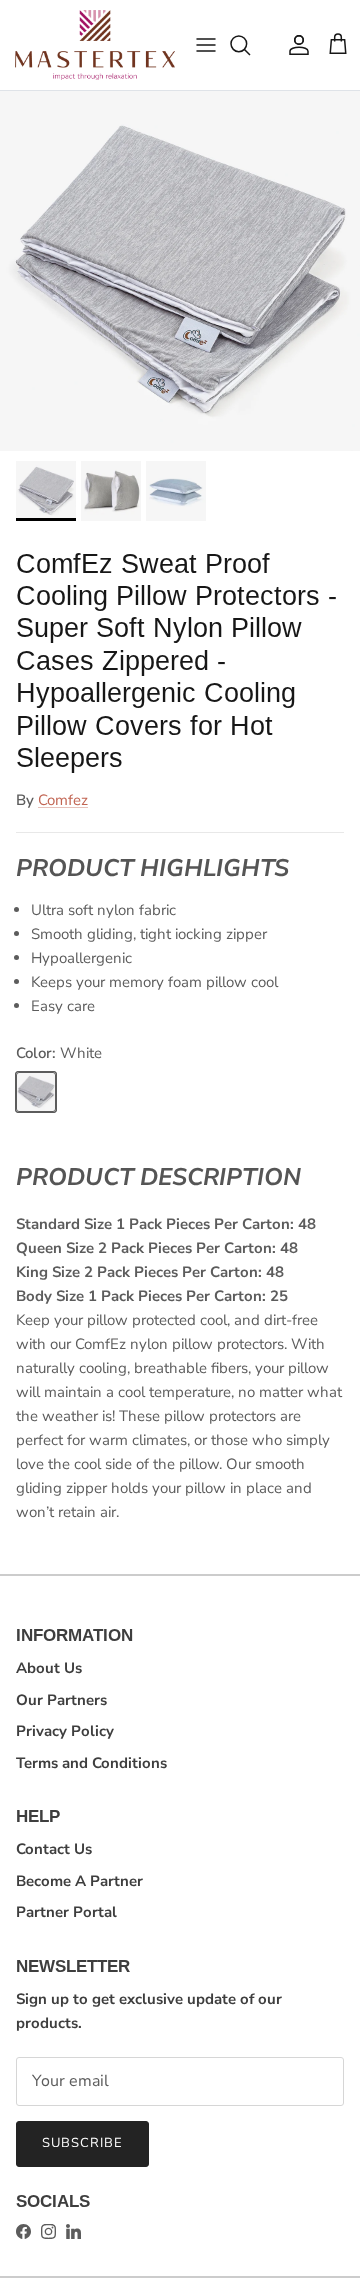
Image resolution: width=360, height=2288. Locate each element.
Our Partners (61, 1700)
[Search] (250, 45)
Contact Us (54, 1849)
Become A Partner (79, 1881)
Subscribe (82, 2143)
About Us (49, 1668)
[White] (36, 1092)
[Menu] (206, 45)
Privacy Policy (65, 1731)
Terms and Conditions (91, 1763)
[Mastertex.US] (95, 45)
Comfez (63, 800)
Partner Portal (66, 1912)
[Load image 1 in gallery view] (180, 271)
